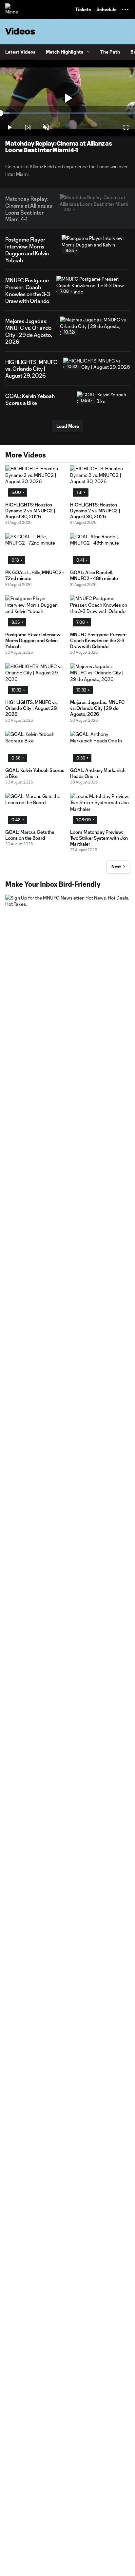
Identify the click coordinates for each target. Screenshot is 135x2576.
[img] (28, 128)
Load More (68, 426)
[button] (125, 10)
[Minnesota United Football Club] (11, 10)
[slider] (67, 113)
